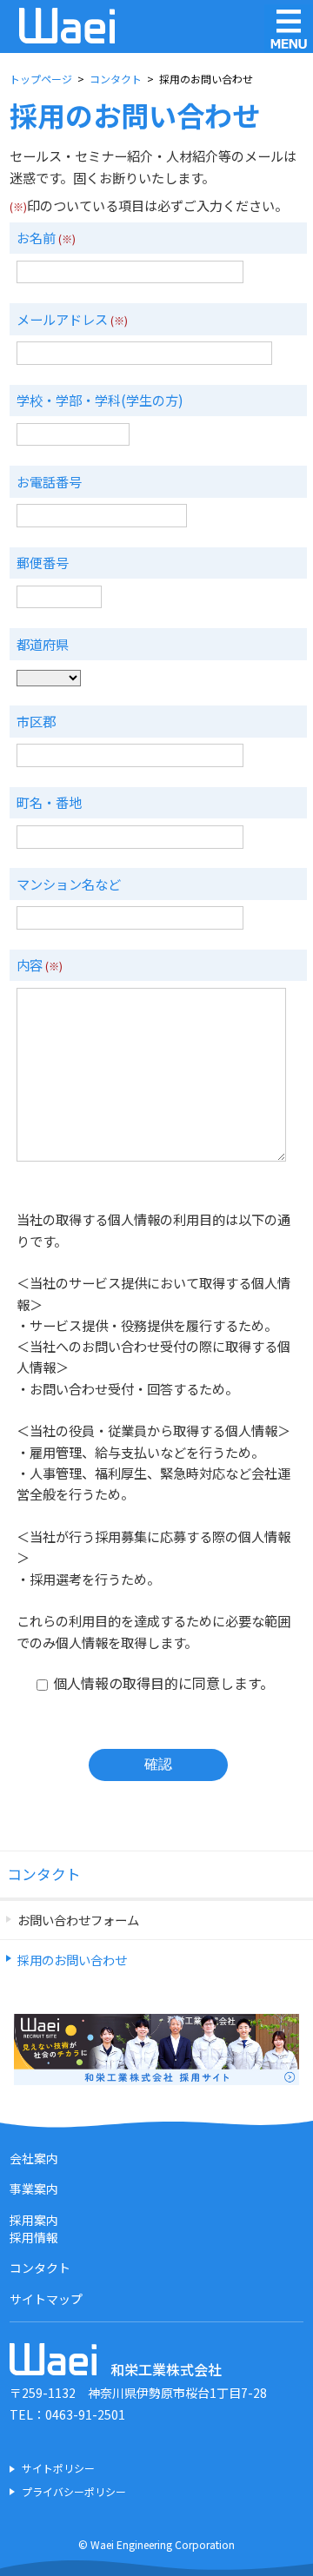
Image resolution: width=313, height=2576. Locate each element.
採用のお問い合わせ (72, 1960)
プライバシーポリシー (74, 2492)
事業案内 (34, 2189)
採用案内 (34, 2220)
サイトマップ (46, 2299)
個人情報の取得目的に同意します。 (162, 1683)
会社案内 (34, 2158)
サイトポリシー (58, 2468)
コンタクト (44, 1874)
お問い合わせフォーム (78, 1920)
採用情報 (34, 2237)
